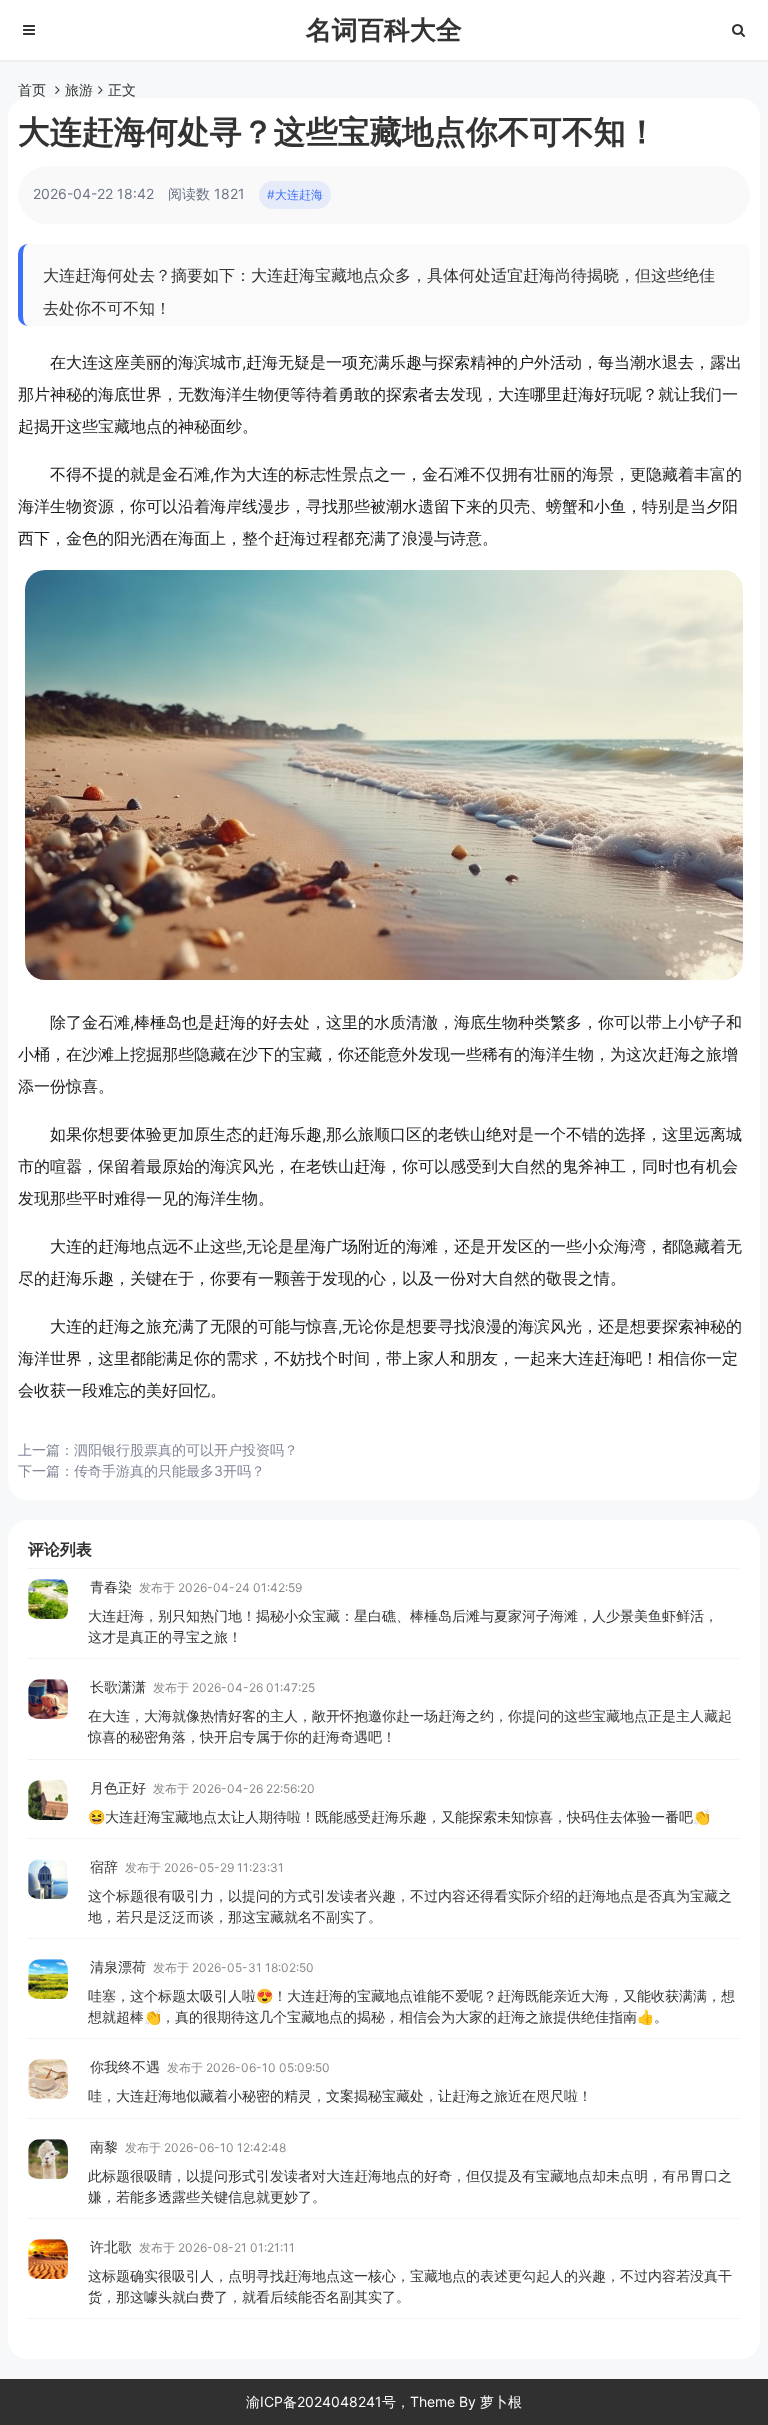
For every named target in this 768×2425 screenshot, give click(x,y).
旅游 (79, 89)
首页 (32, 89)
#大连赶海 (295, 194)
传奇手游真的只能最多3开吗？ (169, 1470)
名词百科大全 (384, 29)
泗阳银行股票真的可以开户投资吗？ (186, 1449)
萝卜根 (501, 2401)
